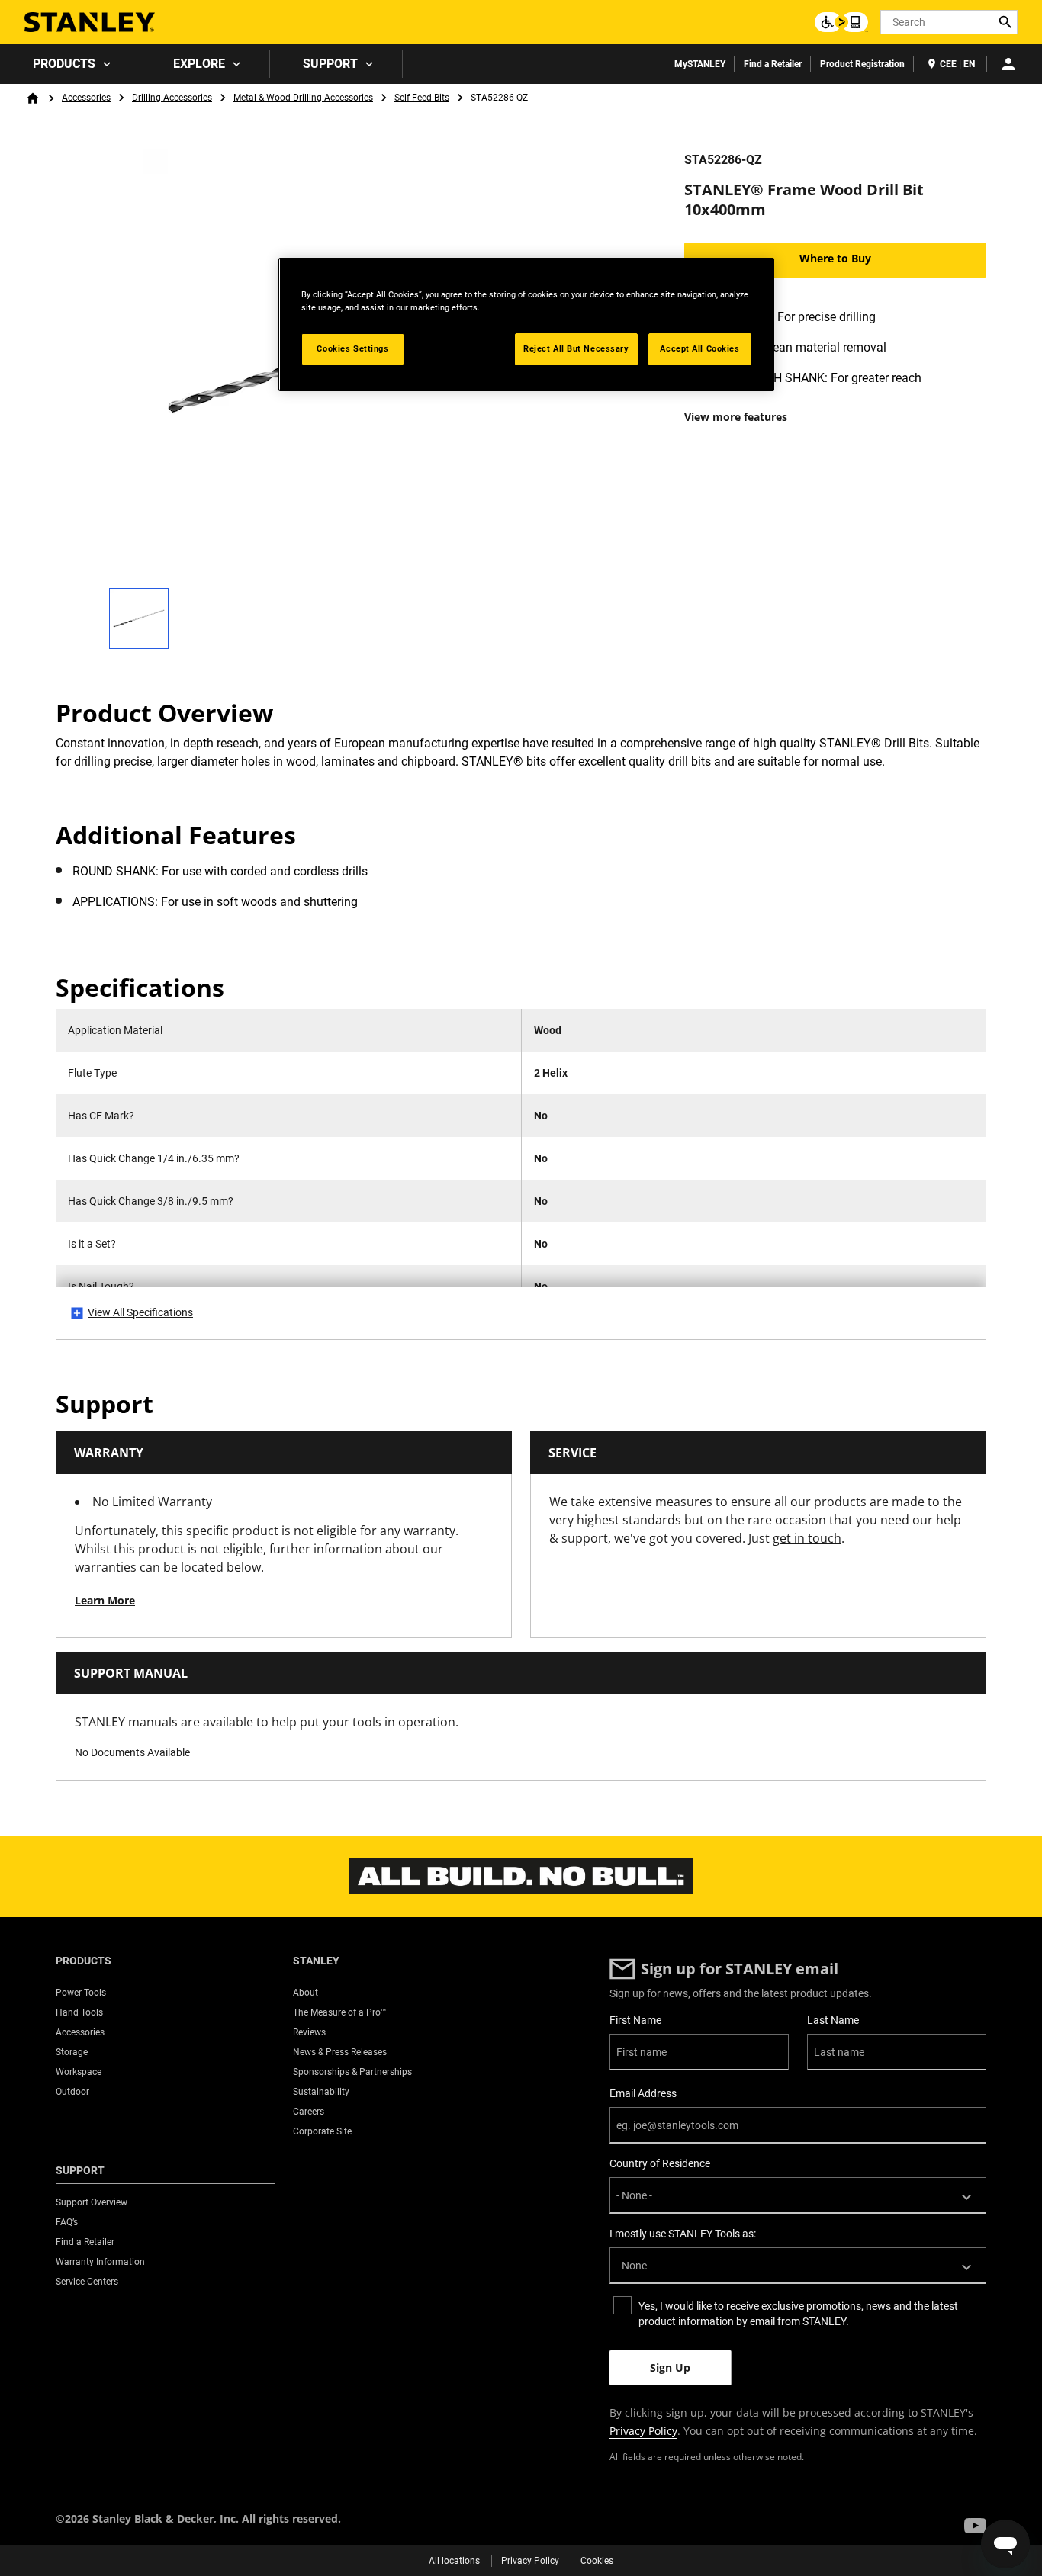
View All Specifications (140, 1312)
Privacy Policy (643, 2431)
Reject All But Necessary (576, 348)
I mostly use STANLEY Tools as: (683, 2234)
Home (33, 98)
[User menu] (1008, 64)
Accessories (86, 98)
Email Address (643, 2093)
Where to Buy (835, 258)
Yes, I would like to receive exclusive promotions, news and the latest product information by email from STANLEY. (798, 2314)
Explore (199, 64)
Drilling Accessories (172, 98)
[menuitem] (70, 64)
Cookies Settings (352, 348)
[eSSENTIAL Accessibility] (841, 22)
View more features (736, 417)
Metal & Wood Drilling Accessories (303, 98)
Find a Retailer (773, 64)
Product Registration (862, 64)
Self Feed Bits (422, 98)
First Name (635, 2020)
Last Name (833, 2020)
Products (64, 64)
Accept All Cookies (699, 348)
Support (330, 64)
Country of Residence (660, 2163)
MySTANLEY (700, 64)
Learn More (105, 1600)
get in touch (807, 1538)
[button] (975, 2526)
